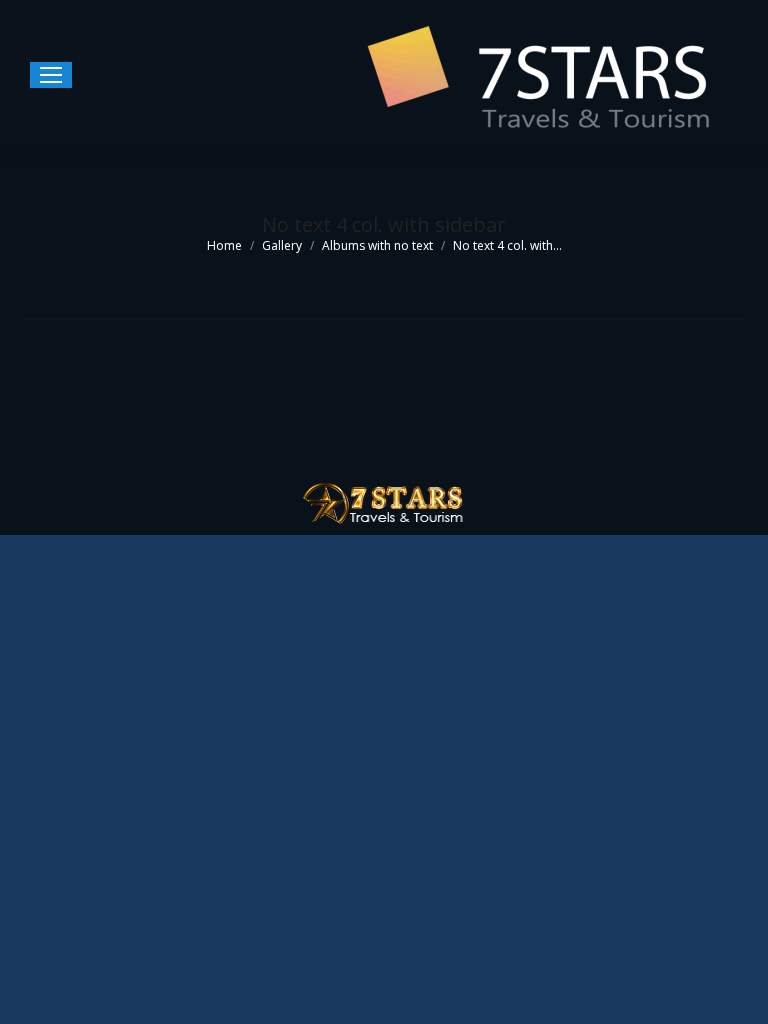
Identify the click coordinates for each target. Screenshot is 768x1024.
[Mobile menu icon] (51, 75)
